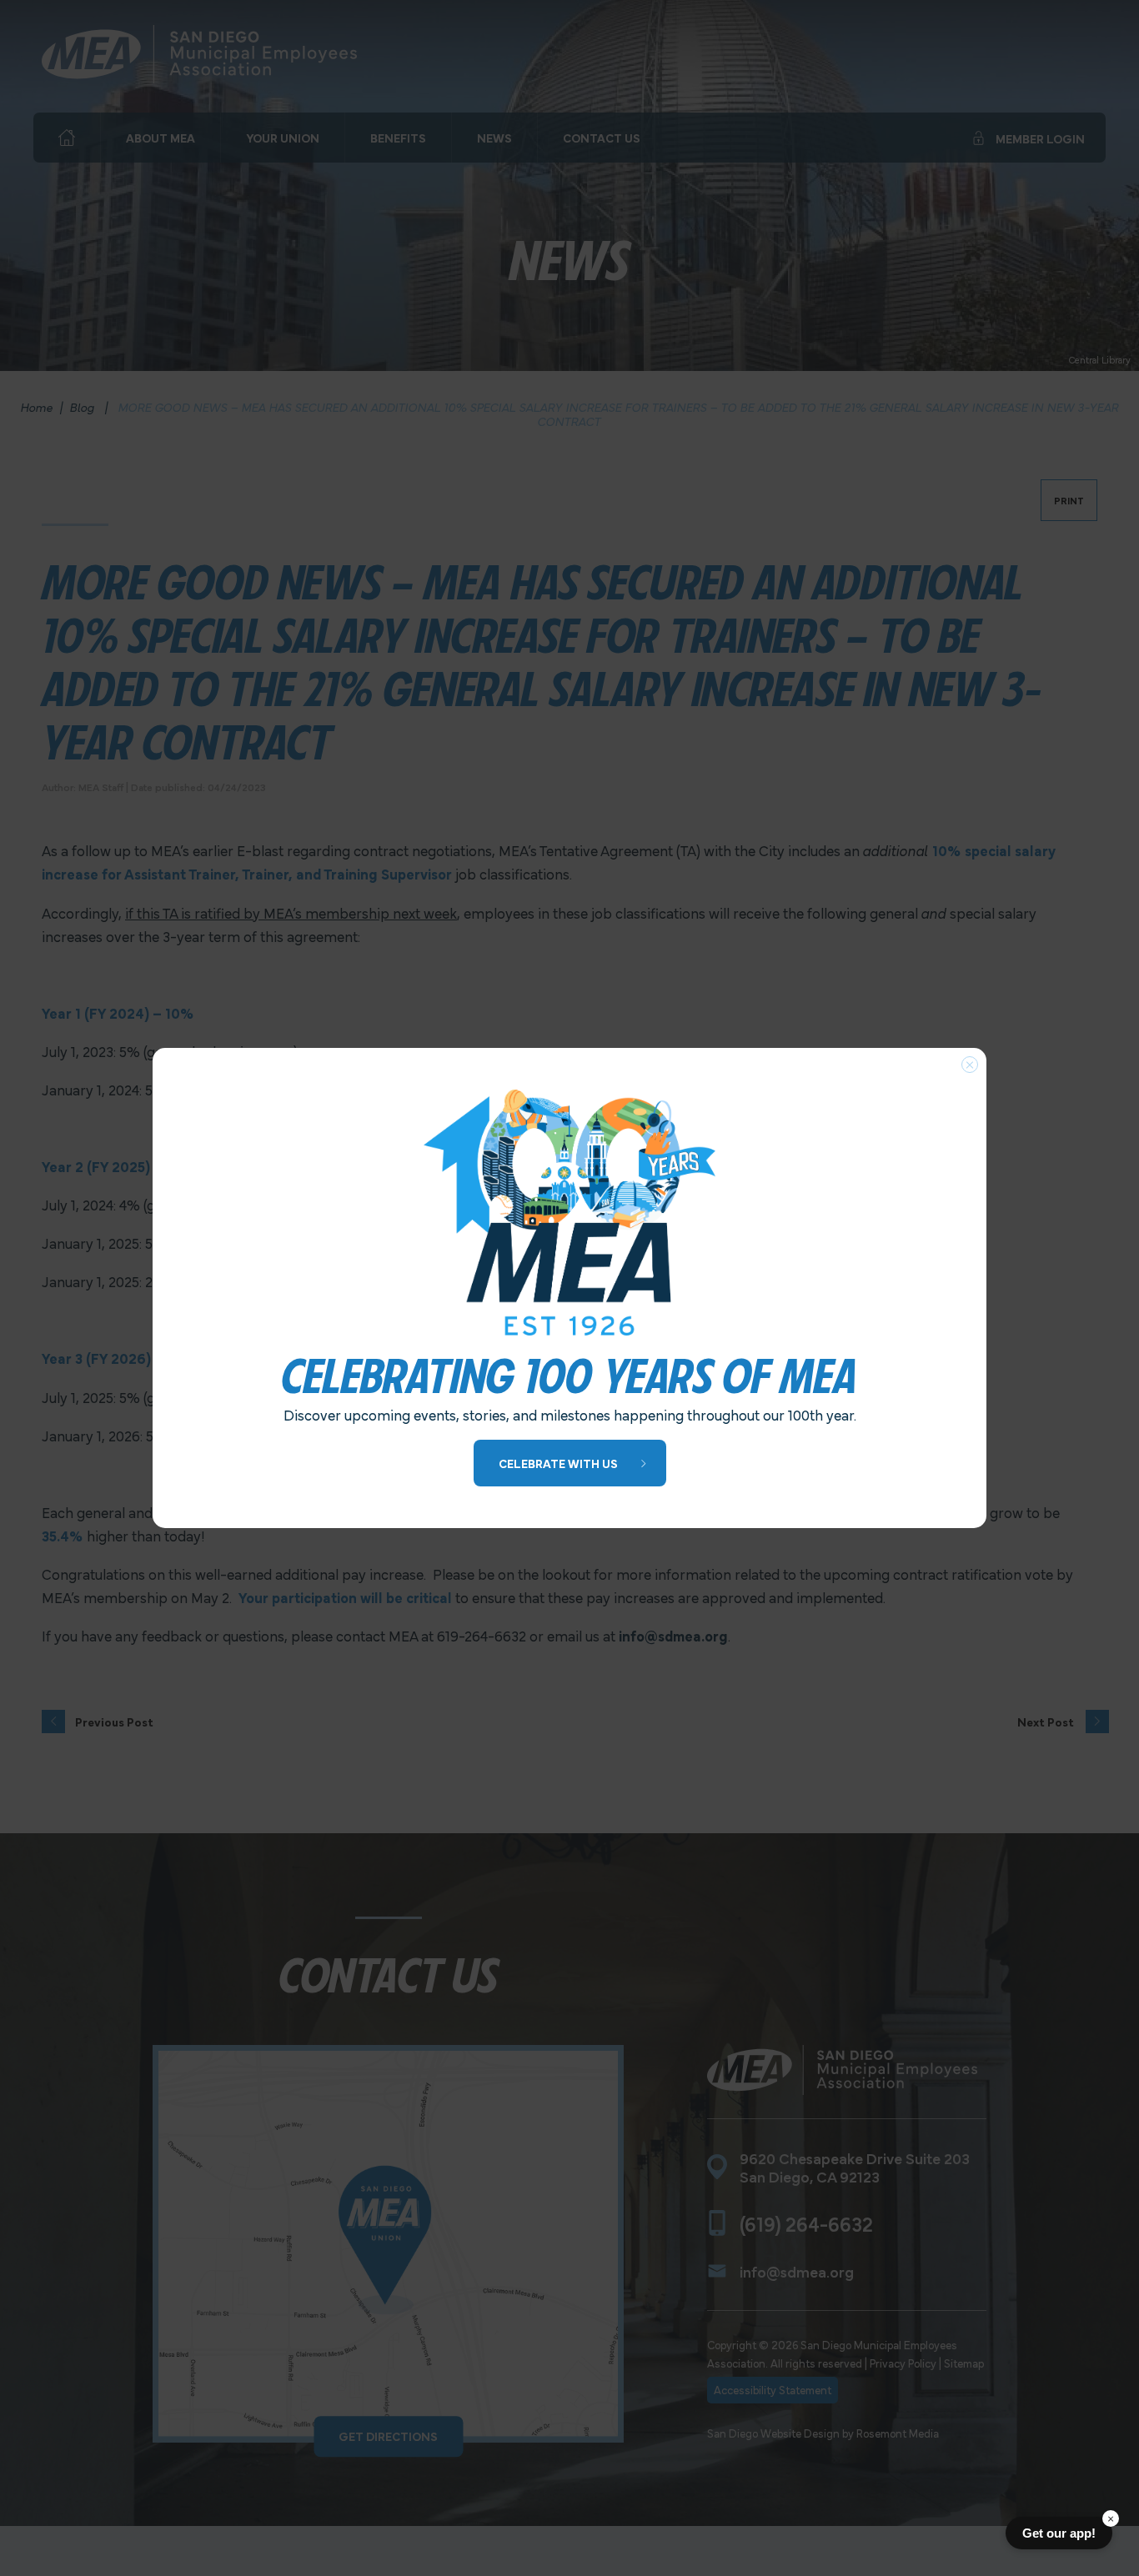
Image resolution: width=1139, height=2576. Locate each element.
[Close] (970, 1065)
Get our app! (1059, 2533)
